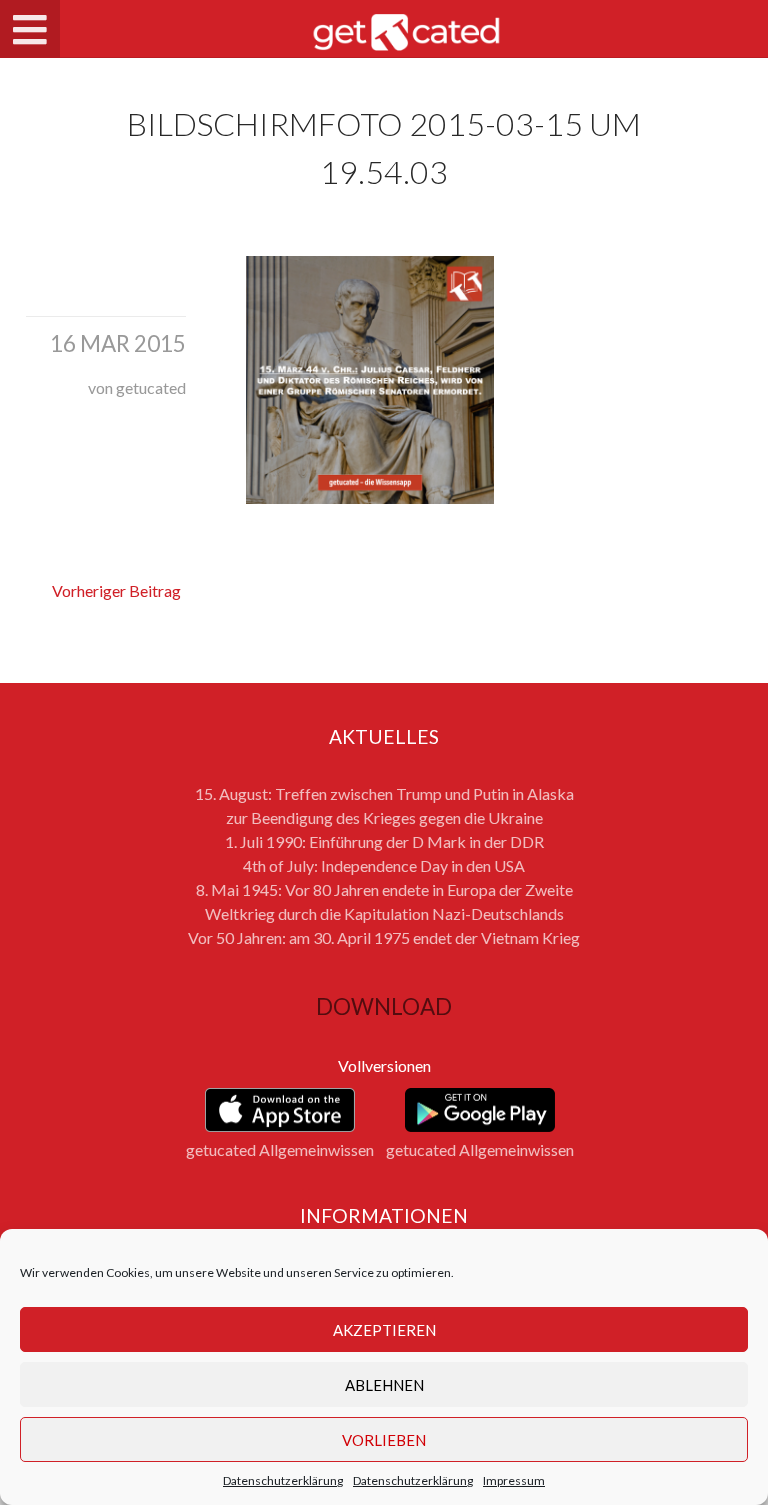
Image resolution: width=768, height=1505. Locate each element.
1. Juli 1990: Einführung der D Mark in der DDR (384, 841)
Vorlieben (384, 1440)
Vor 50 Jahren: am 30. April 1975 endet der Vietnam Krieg (384, 937)
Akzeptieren (384, 1330)
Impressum (514, 1480)
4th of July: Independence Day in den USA (384, 865)
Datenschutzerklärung (283, 1480)
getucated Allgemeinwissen (280, 1149)
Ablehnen (384, 1385)
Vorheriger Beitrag (116, 590)
